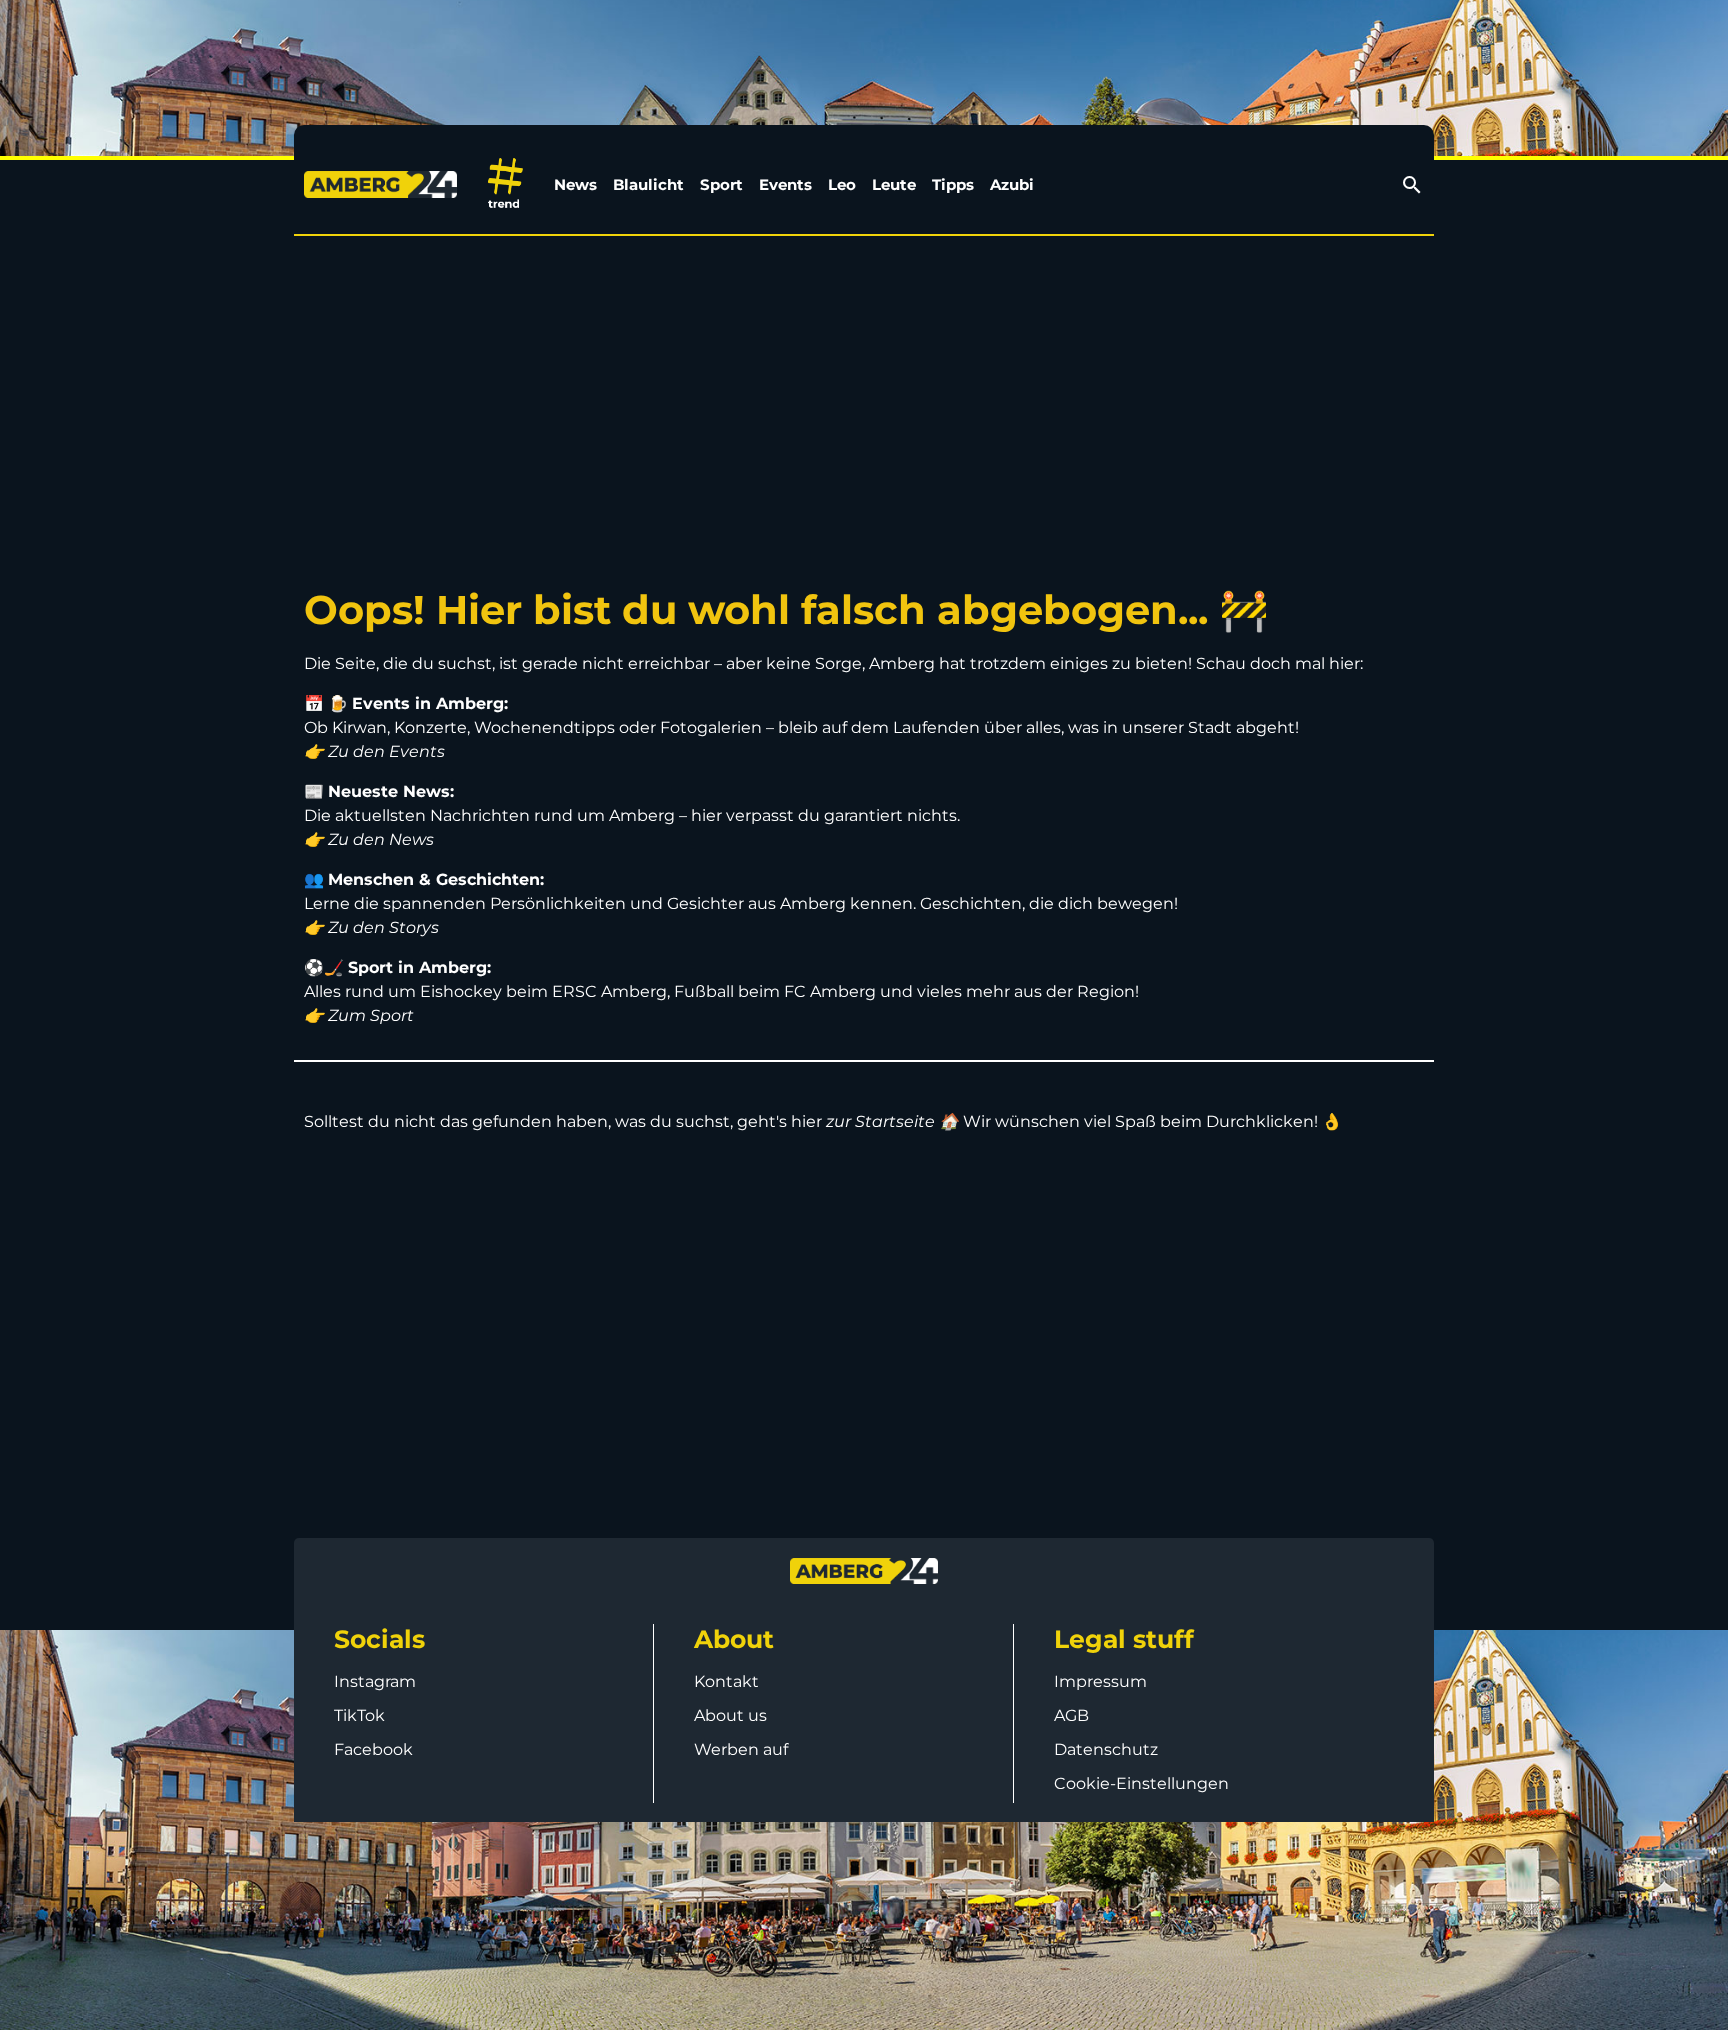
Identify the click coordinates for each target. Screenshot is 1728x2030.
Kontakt (726, 1681)
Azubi (1012, 184)
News (575, 184)
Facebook (373, 1749)
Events (785, 184)
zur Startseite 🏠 (892, 1121)
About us (730, 1715)
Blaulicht (648, 184)
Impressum (1100, 1681)
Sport (721, 184)
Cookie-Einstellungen (1141, 1783)
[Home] (384, 184)
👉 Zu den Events (374, 751)
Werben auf (741, 1749)
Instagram (375, 1681)
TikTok (359, 1715)
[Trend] (505, 184)
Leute (894, 184)
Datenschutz (1106, 1749)
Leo (842, 184)
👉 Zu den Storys (371, 927)
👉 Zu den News (369, 839)
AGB (1071, 1715)
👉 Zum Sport (359, 1015)
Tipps (953, 184)
